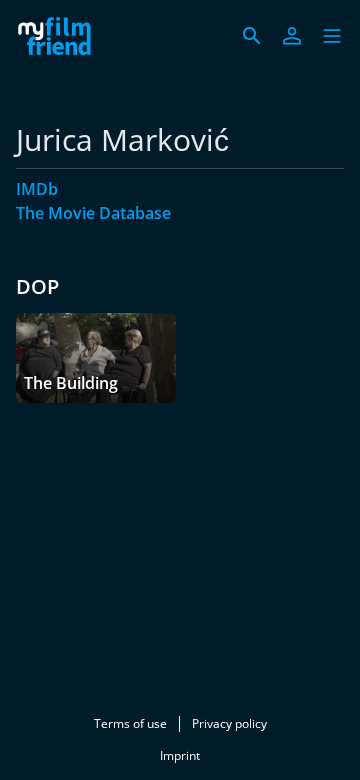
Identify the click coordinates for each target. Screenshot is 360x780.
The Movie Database (93, 213)
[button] (332, 36)
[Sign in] (292, 36)
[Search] (252, 36)
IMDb (37, 189)
